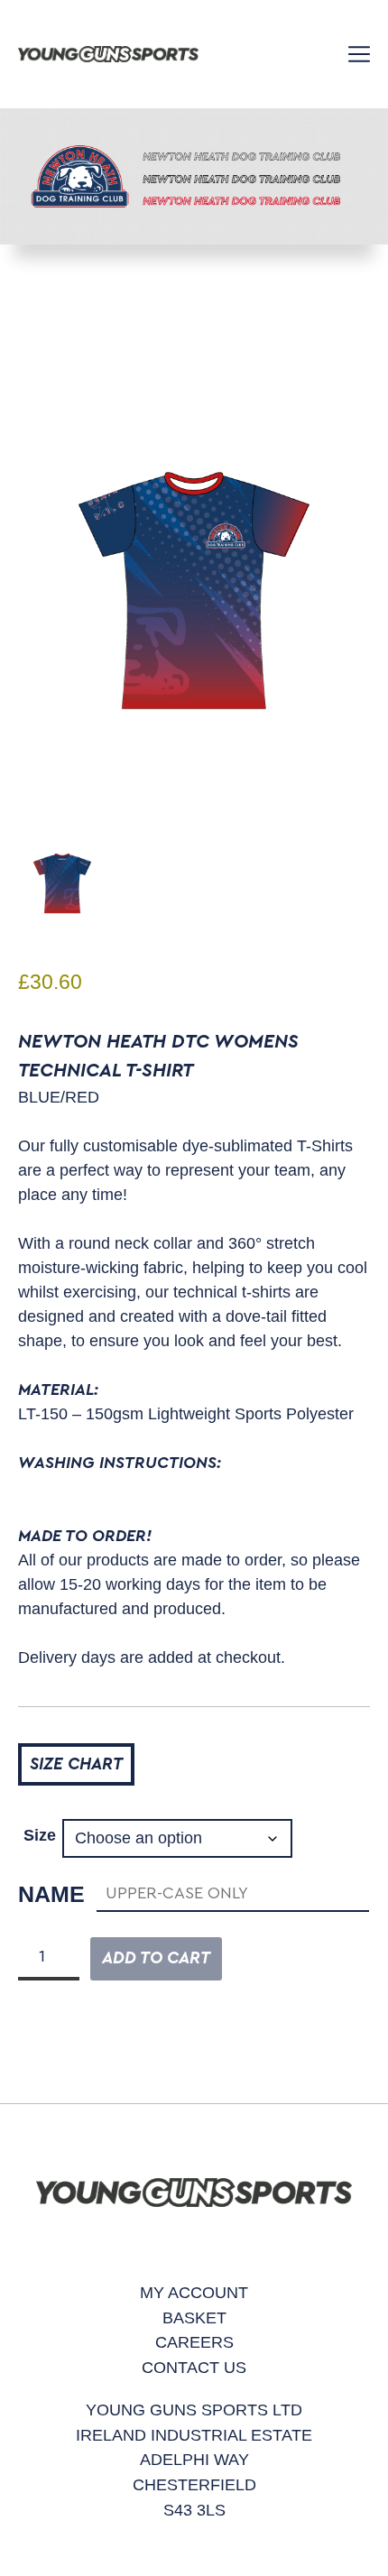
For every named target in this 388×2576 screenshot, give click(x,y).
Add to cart (156, 1958)
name (51, 1894)
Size (40, 1835)
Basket (194, 2317)
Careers (194, 2342)
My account (194, 2292)
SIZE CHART (76, 1764)
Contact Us (194, 2367)
